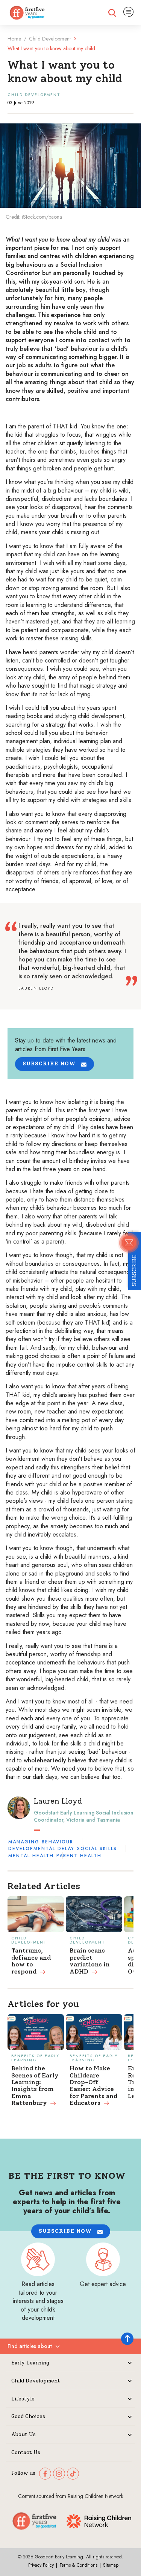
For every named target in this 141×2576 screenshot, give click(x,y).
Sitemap (111, 2565)
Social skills (97, 1849)
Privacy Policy (41, 2565)
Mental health (31, 1856)
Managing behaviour (41, 1842)
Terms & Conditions (78, 2565)
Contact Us (26, 2453)
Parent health (79, 1856)
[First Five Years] (27, 13)
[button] (55, 1064)
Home (14, 39)
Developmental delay (41, 1849)
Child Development (50, 39)
